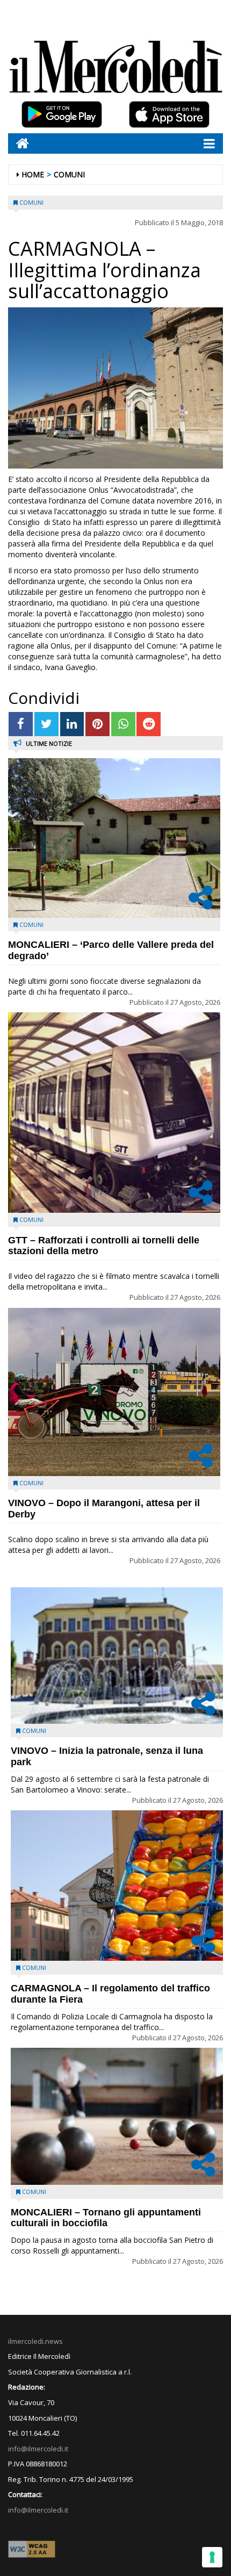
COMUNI (69, 174)
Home (33, 174)
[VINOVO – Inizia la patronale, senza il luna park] (117, 1656)
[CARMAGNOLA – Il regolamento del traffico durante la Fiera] (117, 1886)
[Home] (19, 143)
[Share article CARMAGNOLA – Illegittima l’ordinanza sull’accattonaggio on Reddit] (149, 724)
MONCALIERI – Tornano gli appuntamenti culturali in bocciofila (106, 2218)
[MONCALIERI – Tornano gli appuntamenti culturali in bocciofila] (117, 2116)
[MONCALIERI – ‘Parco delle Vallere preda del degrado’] (114, 838)
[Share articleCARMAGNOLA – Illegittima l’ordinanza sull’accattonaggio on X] (46, 724)
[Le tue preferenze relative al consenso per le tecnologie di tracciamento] (212, 2557)
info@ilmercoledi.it (38, 2510)
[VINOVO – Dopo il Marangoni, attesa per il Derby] (114, 1392)
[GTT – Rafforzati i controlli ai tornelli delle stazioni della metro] (114, 1112)
